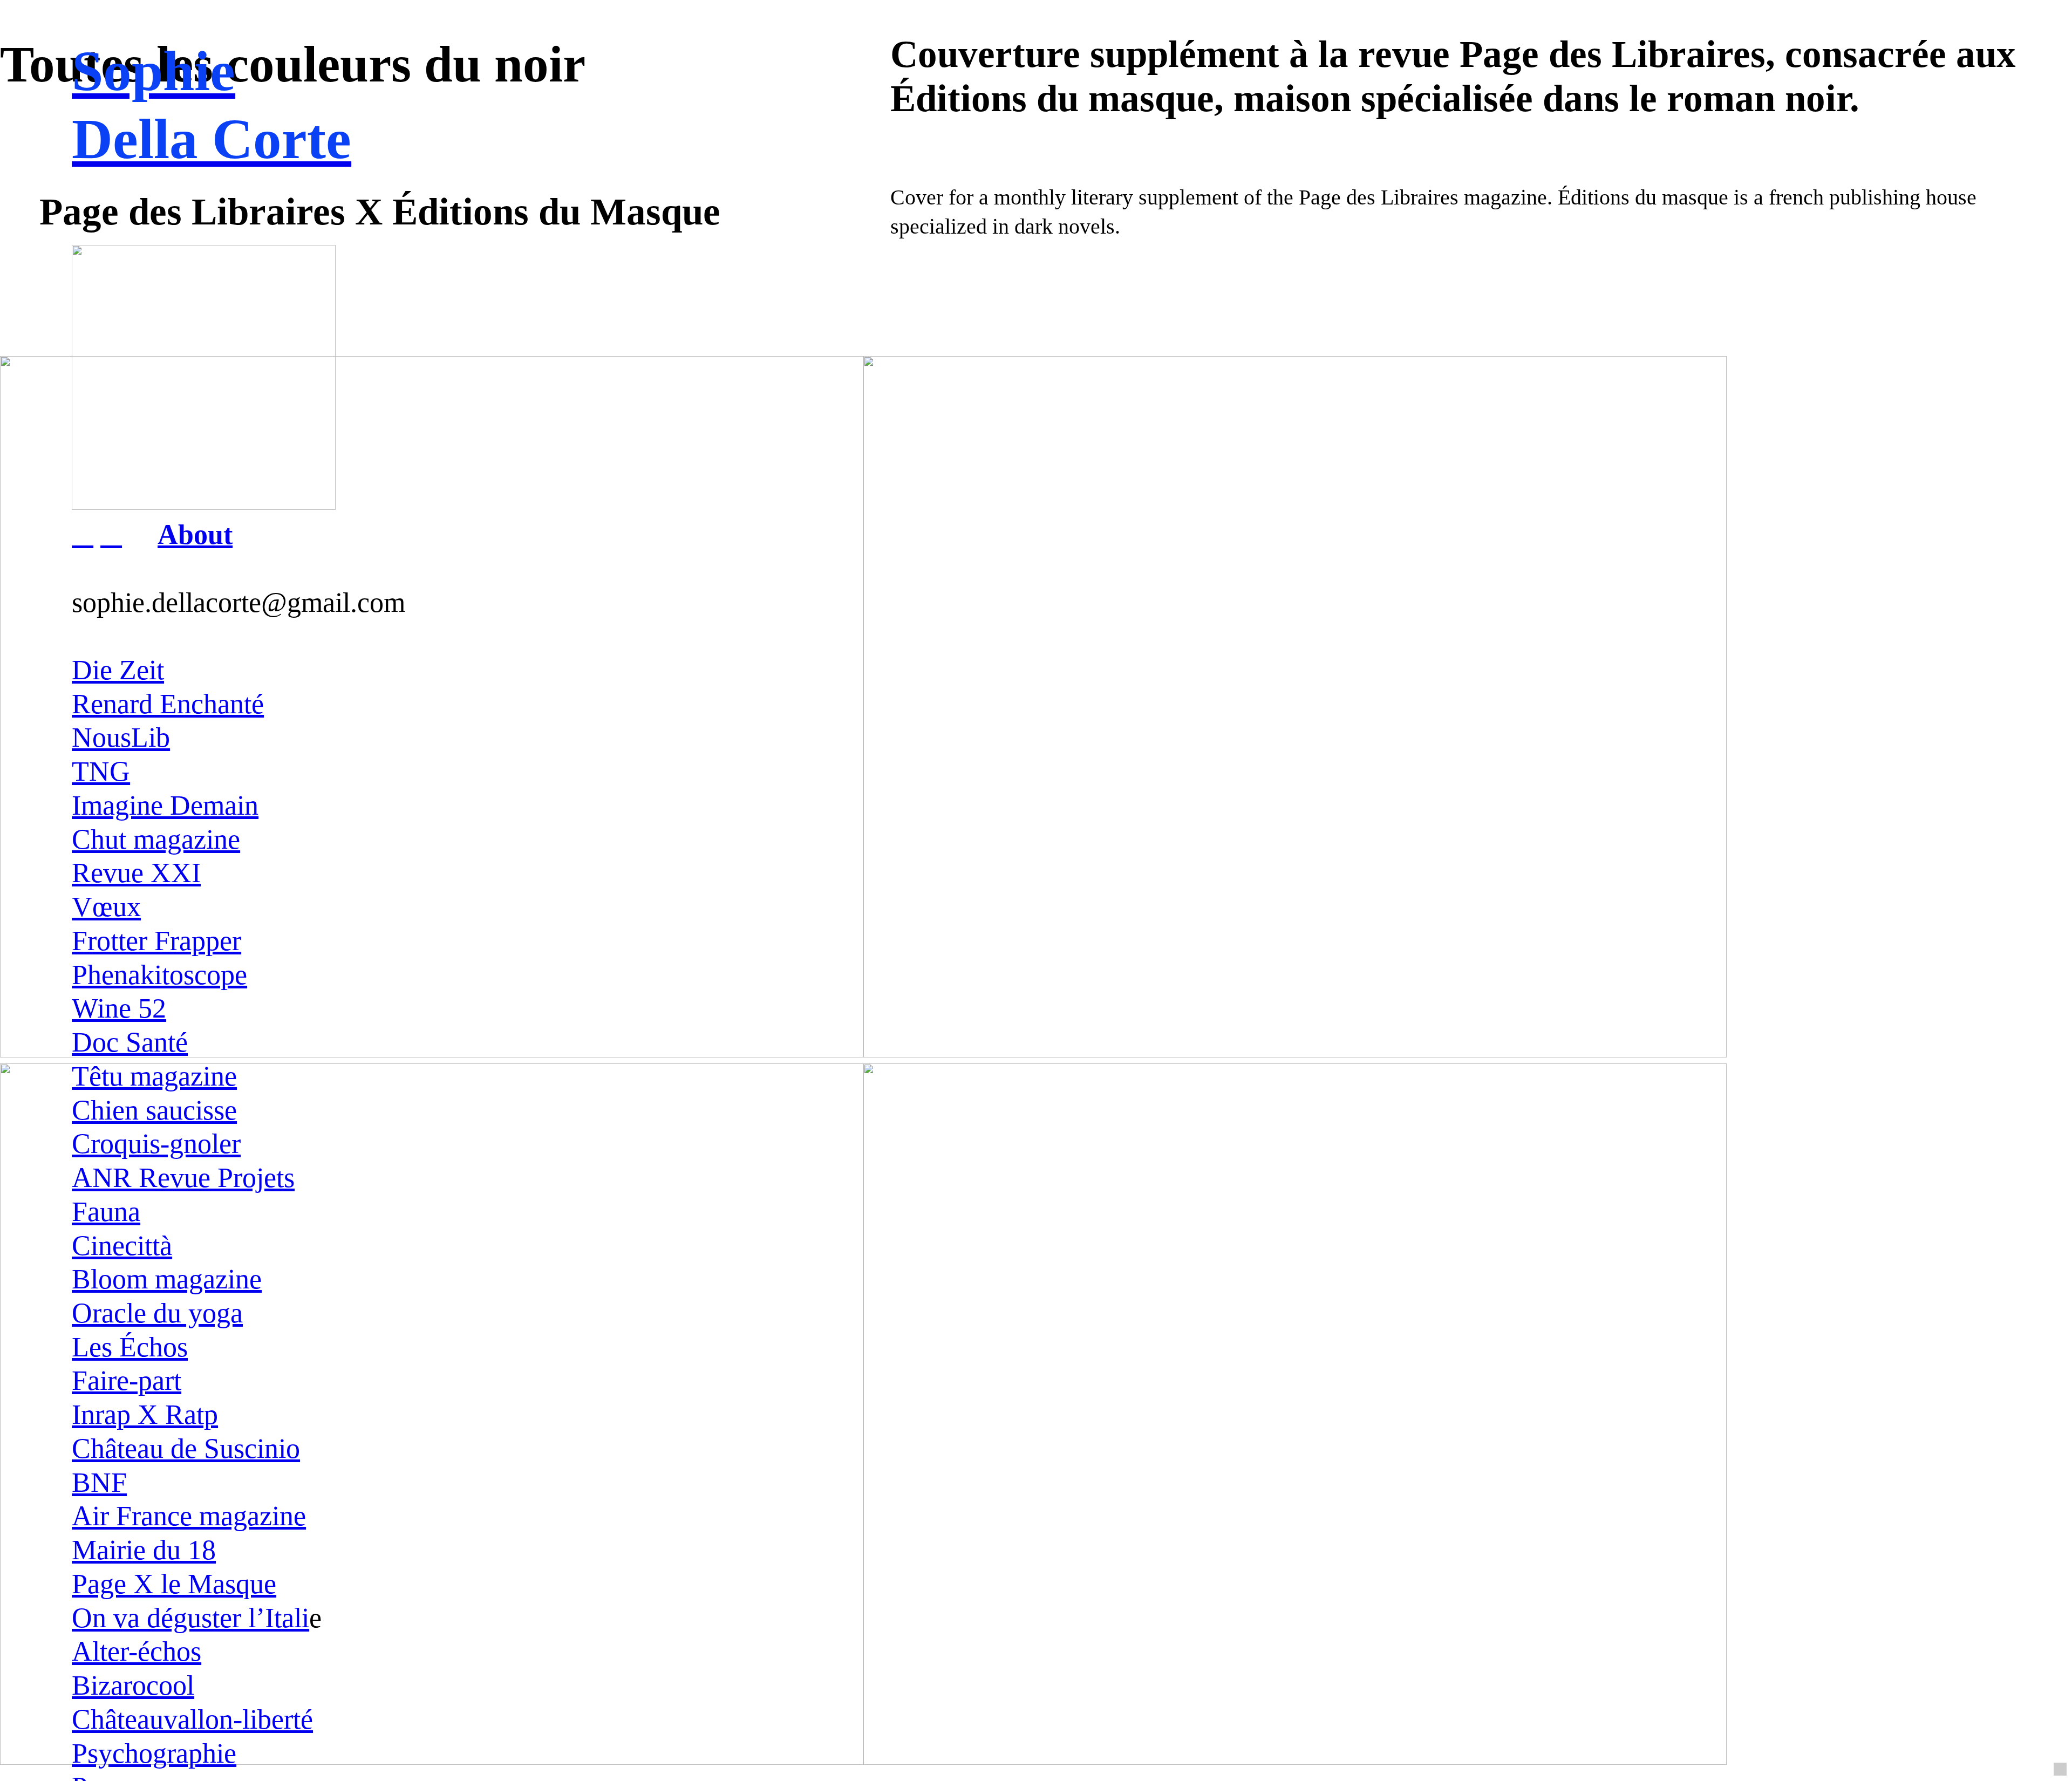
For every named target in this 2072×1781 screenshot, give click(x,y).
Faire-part (127, 1380)
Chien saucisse (154, 1110)
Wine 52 (119, 1008)
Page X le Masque (174, 1584)
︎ (111, 534)
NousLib (121, 737)
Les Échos (130, 1347)
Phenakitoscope (159, 974)
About (195, 534)
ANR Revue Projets (183, 1177)
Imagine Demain (165, 805)
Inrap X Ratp (145, 1414)
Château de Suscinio (186, 1448)
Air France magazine (189, 1516)
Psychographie (154, 1753)
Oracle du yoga (157, 1313)
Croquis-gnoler (156, 1143)
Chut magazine (156, 839)
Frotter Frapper (156, 940)
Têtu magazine (154, 1076)
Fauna (106, 1211)
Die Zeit (118, 670)
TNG (101, 771)
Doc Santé (130, 1042)
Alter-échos (137, 1651)
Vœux (106, 906)
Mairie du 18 (144, 1550)
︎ (83, 534)
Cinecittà (122, 1245)
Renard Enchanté (168, 704)
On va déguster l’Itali (190, 1618)
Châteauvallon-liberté (192, 1719)
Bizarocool (133, 1685)
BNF (99, 1482)
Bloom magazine (167, 1279)
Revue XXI (136, 872)
